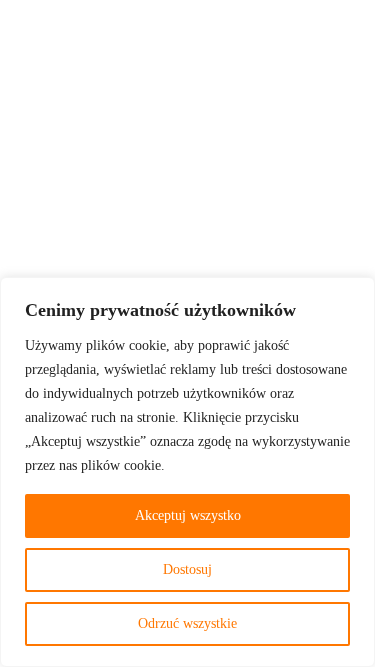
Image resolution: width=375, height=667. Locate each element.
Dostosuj (187, 569)
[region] (187, 472)
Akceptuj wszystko (188, 515)
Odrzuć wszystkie (187, 623)
